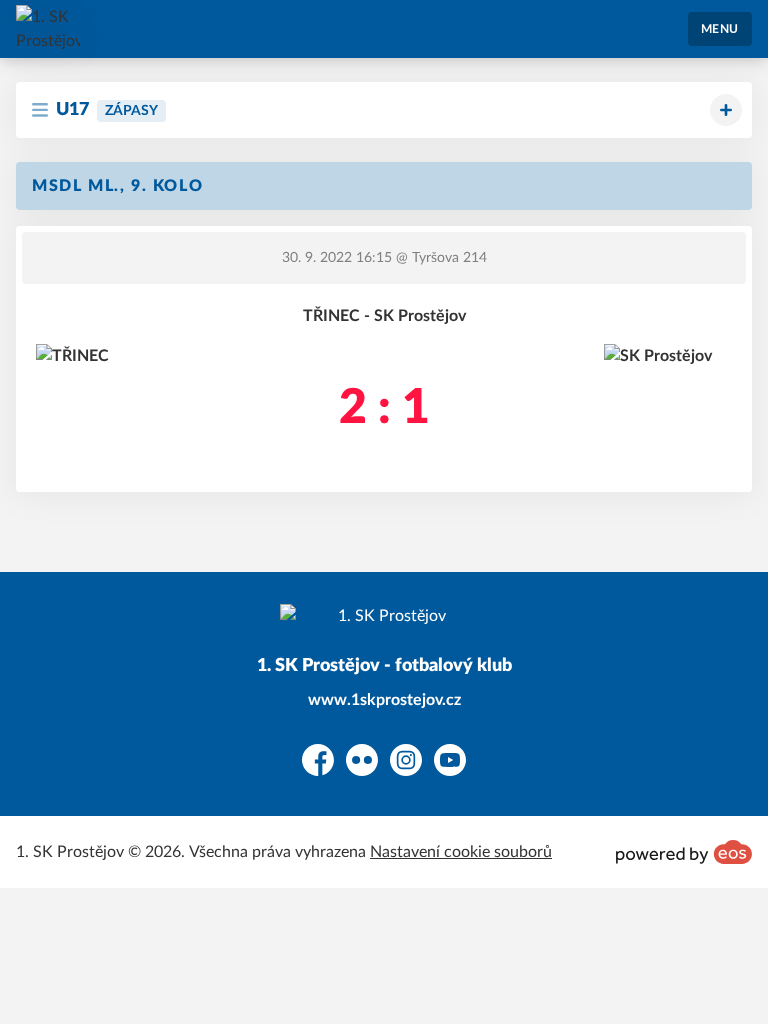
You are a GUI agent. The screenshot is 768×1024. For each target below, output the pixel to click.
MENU (720, 29)
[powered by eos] (684, 852)
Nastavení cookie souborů (461, 852)
